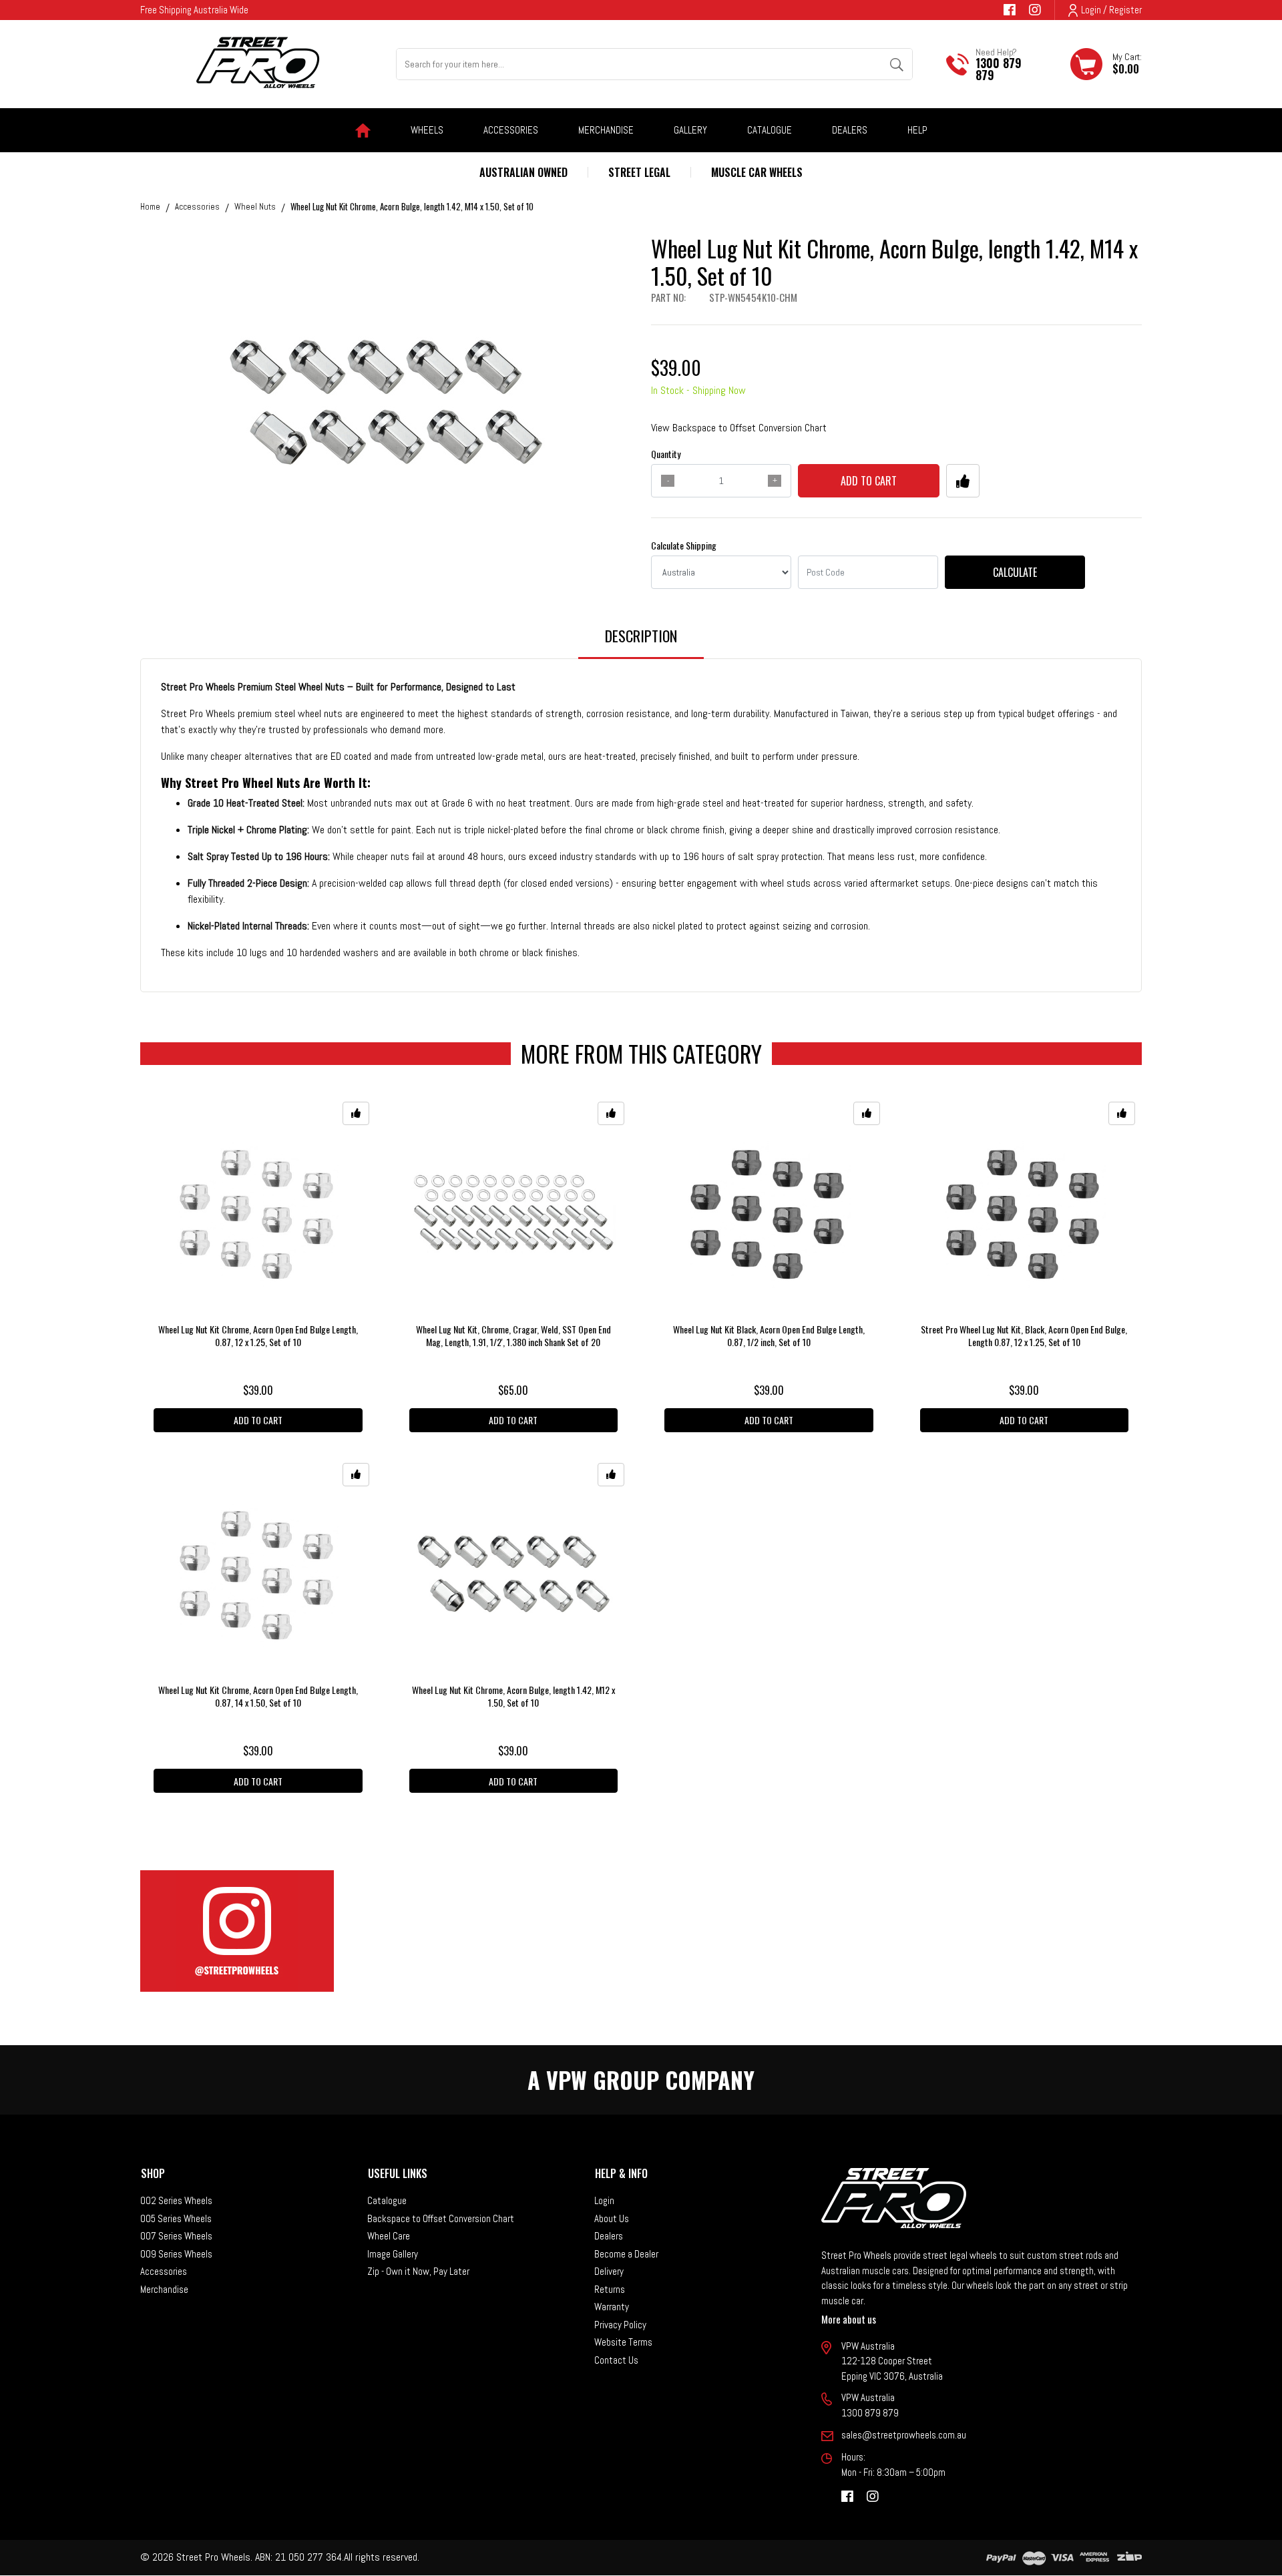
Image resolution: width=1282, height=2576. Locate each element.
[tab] (641, 642)
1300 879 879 (999, 69)
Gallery (690, 130)
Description (641, 636)
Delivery (609, 2271)
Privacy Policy (620, 2325)
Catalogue (770, 130)
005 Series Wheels (176, 2218)
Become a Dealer (626, 2254)
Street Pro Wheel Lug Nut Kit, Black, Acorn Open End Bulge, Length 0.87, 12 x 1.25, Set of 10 (1024, 1335)
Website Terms (623, 2342)
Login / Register (1111, 10)
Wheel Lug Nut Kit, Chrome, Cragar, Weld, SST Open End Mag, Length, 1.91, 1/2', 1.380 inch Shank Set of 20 (513, 1335)
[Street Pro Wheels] (258, 62)
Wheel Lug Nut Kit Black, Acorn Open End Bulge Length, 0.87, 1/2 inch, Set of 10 (769, 1335)
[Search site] (896, 64)
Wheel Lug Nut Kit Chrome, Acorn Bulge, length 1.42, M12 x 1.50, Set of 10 (513, 1696)
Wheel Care (389, 2236)
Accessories (164, 2271)
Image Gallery (393, 2254)
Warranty (612, 2307)
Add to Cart (869, 481)
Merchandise (164, 2289)
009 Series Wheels (176, 2254)
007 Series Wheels (176, 2236)
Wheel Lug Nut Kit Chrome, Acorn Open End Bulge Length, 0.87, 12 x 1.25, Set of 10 (258, 1335)
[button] (963, 481)
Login (604, 2200)
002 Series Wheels (176, 2200)
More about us (849, 2319)
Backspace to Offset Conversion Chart (441, 2218)
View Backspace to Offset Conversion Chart (739, 428)
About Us (612, 2218)
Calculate (1015, 572)
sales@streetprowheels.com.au (904, 2435)
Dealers (850, 130)
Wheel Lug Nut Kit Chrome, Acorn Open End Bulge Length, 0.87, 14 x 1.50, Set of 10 (258, 1696)
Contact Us (616, 2360)
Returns (610, 2289)
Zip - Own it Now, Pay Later (418, 2271)
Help (917, 130)
